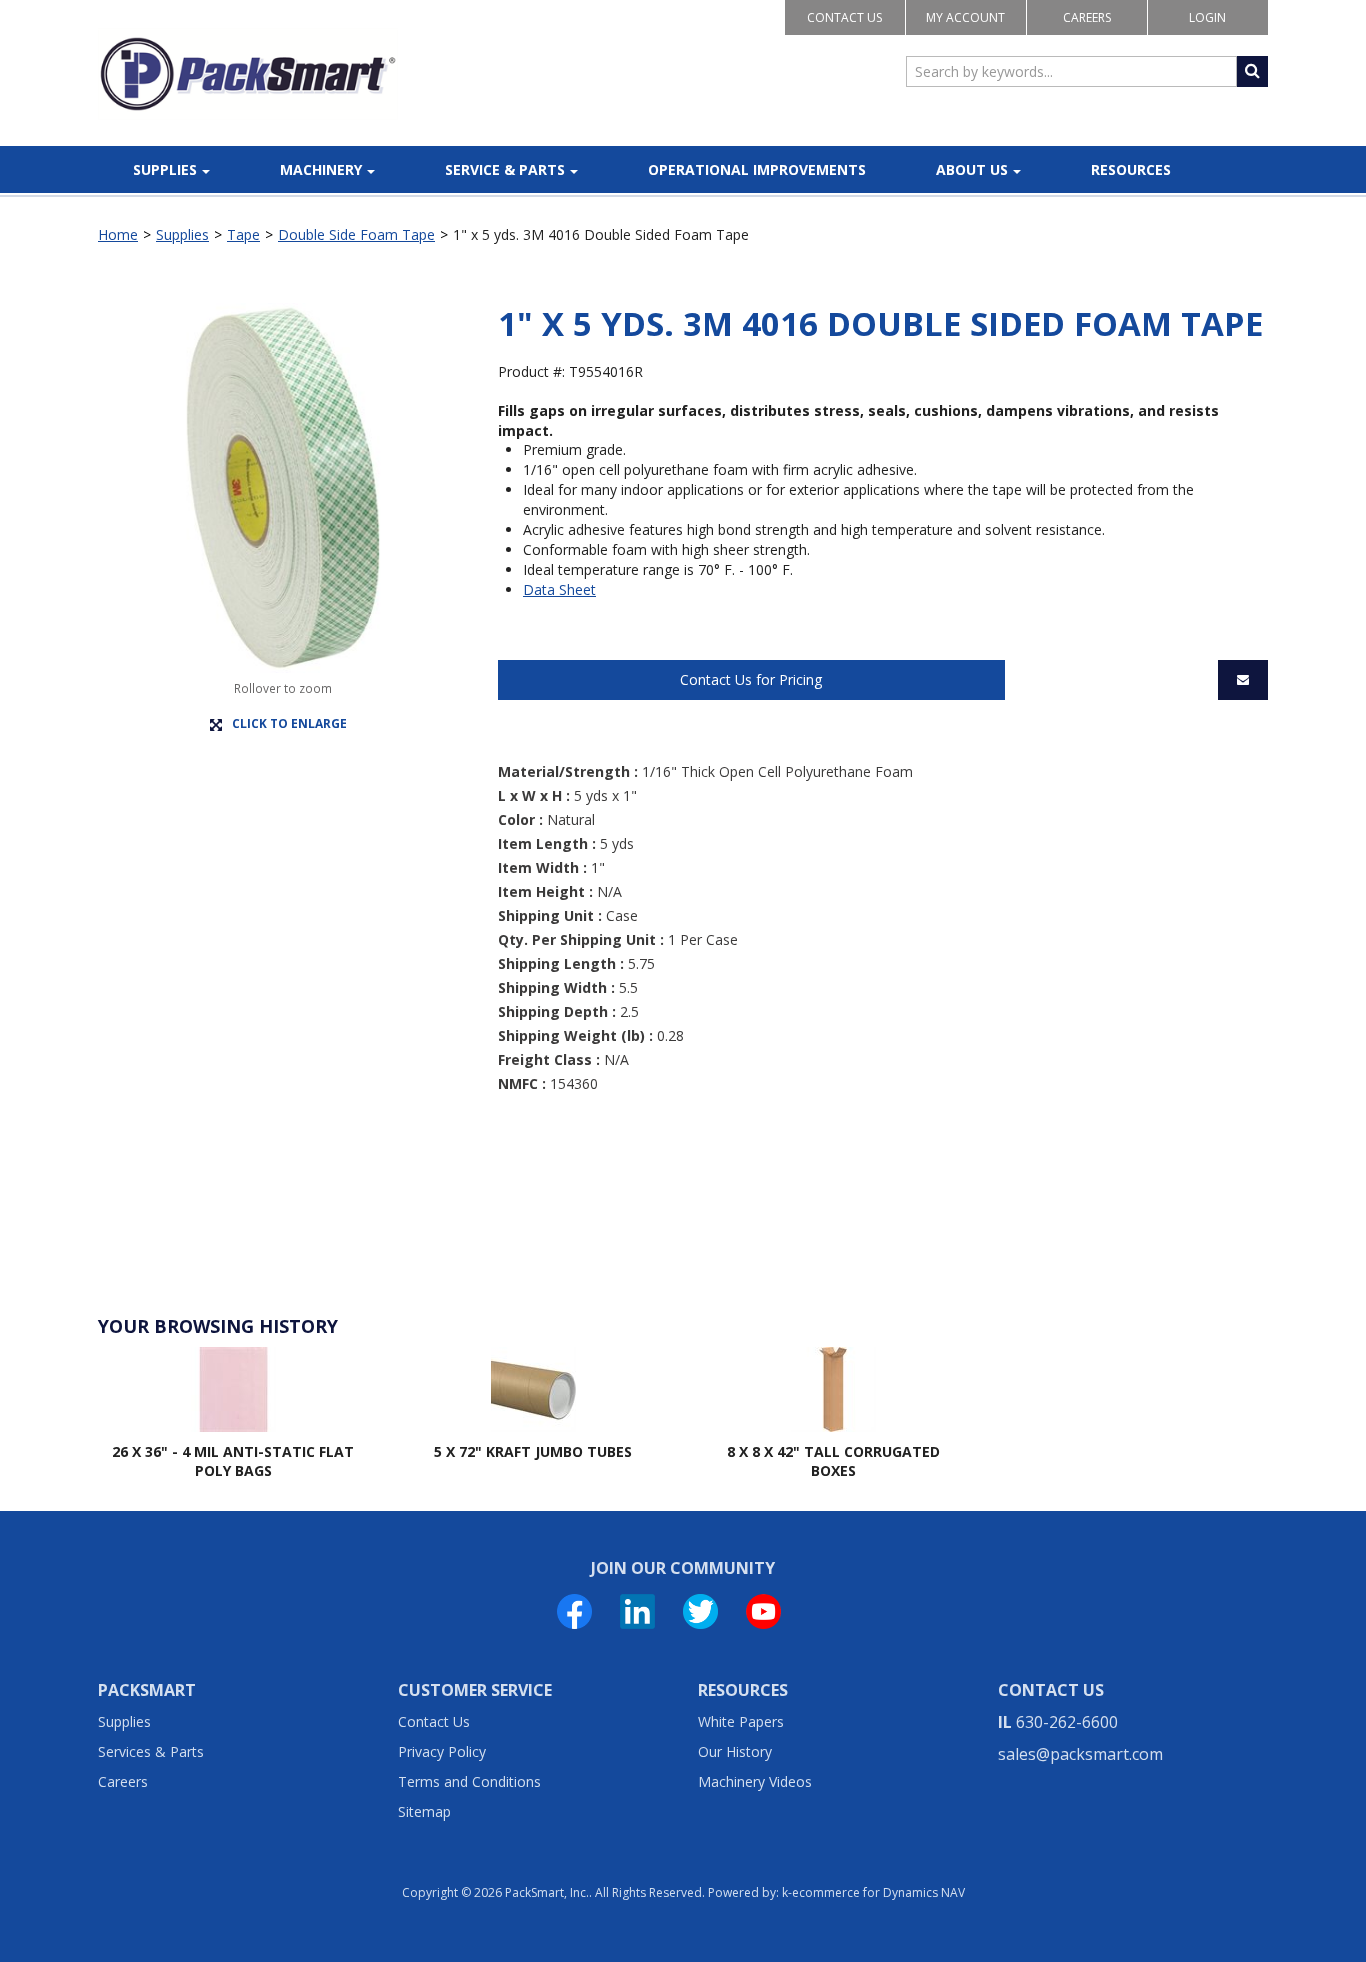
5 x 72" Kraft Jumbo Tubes (533, 1451)
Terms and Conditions (469, 1781)
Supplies (165, 169)
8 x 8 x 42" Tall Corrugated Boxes (833, 1461)
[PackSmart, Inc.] (248, 74)
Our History (735, 1751)
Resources (1131, 169)
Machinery (321, 169)
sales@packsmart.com (1080, 1754)
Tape (243, 234)
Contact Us (844, 17)
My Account (965, 17)
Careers (1087, 17)
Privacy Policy (442, 1751)
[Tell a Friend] (1243, 680)
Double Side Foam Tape (356, 234)
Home (118, 234)
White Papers (741, 1721)
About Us (972, 169)
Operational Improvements (757, 169)
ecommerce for (878, 1892)
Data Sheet (559, 589)
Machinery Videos (755, 1781)
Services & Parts (151, 1751)
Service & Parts (505, 169)
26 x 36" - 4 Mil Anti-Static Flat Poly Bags (233, 1461)
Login (1207, 17)
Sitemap (424, 1811)
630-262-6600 (1067, 1722)
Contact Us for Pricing (751, 679)
